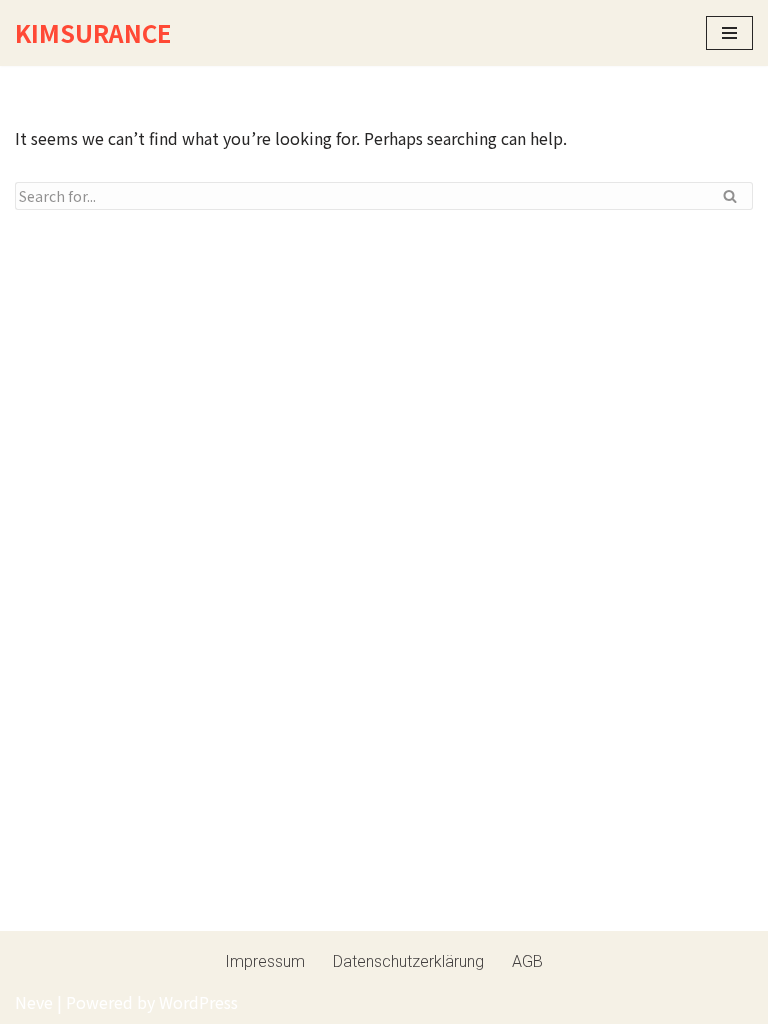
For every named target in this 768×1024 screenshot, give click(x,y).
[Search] (730, 196)
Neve (34, 1002)
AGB (527, 961)
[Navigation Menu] (729, 33)
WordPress (198, 1002)
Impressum (265, 961)
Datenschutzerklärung (408, 961)
